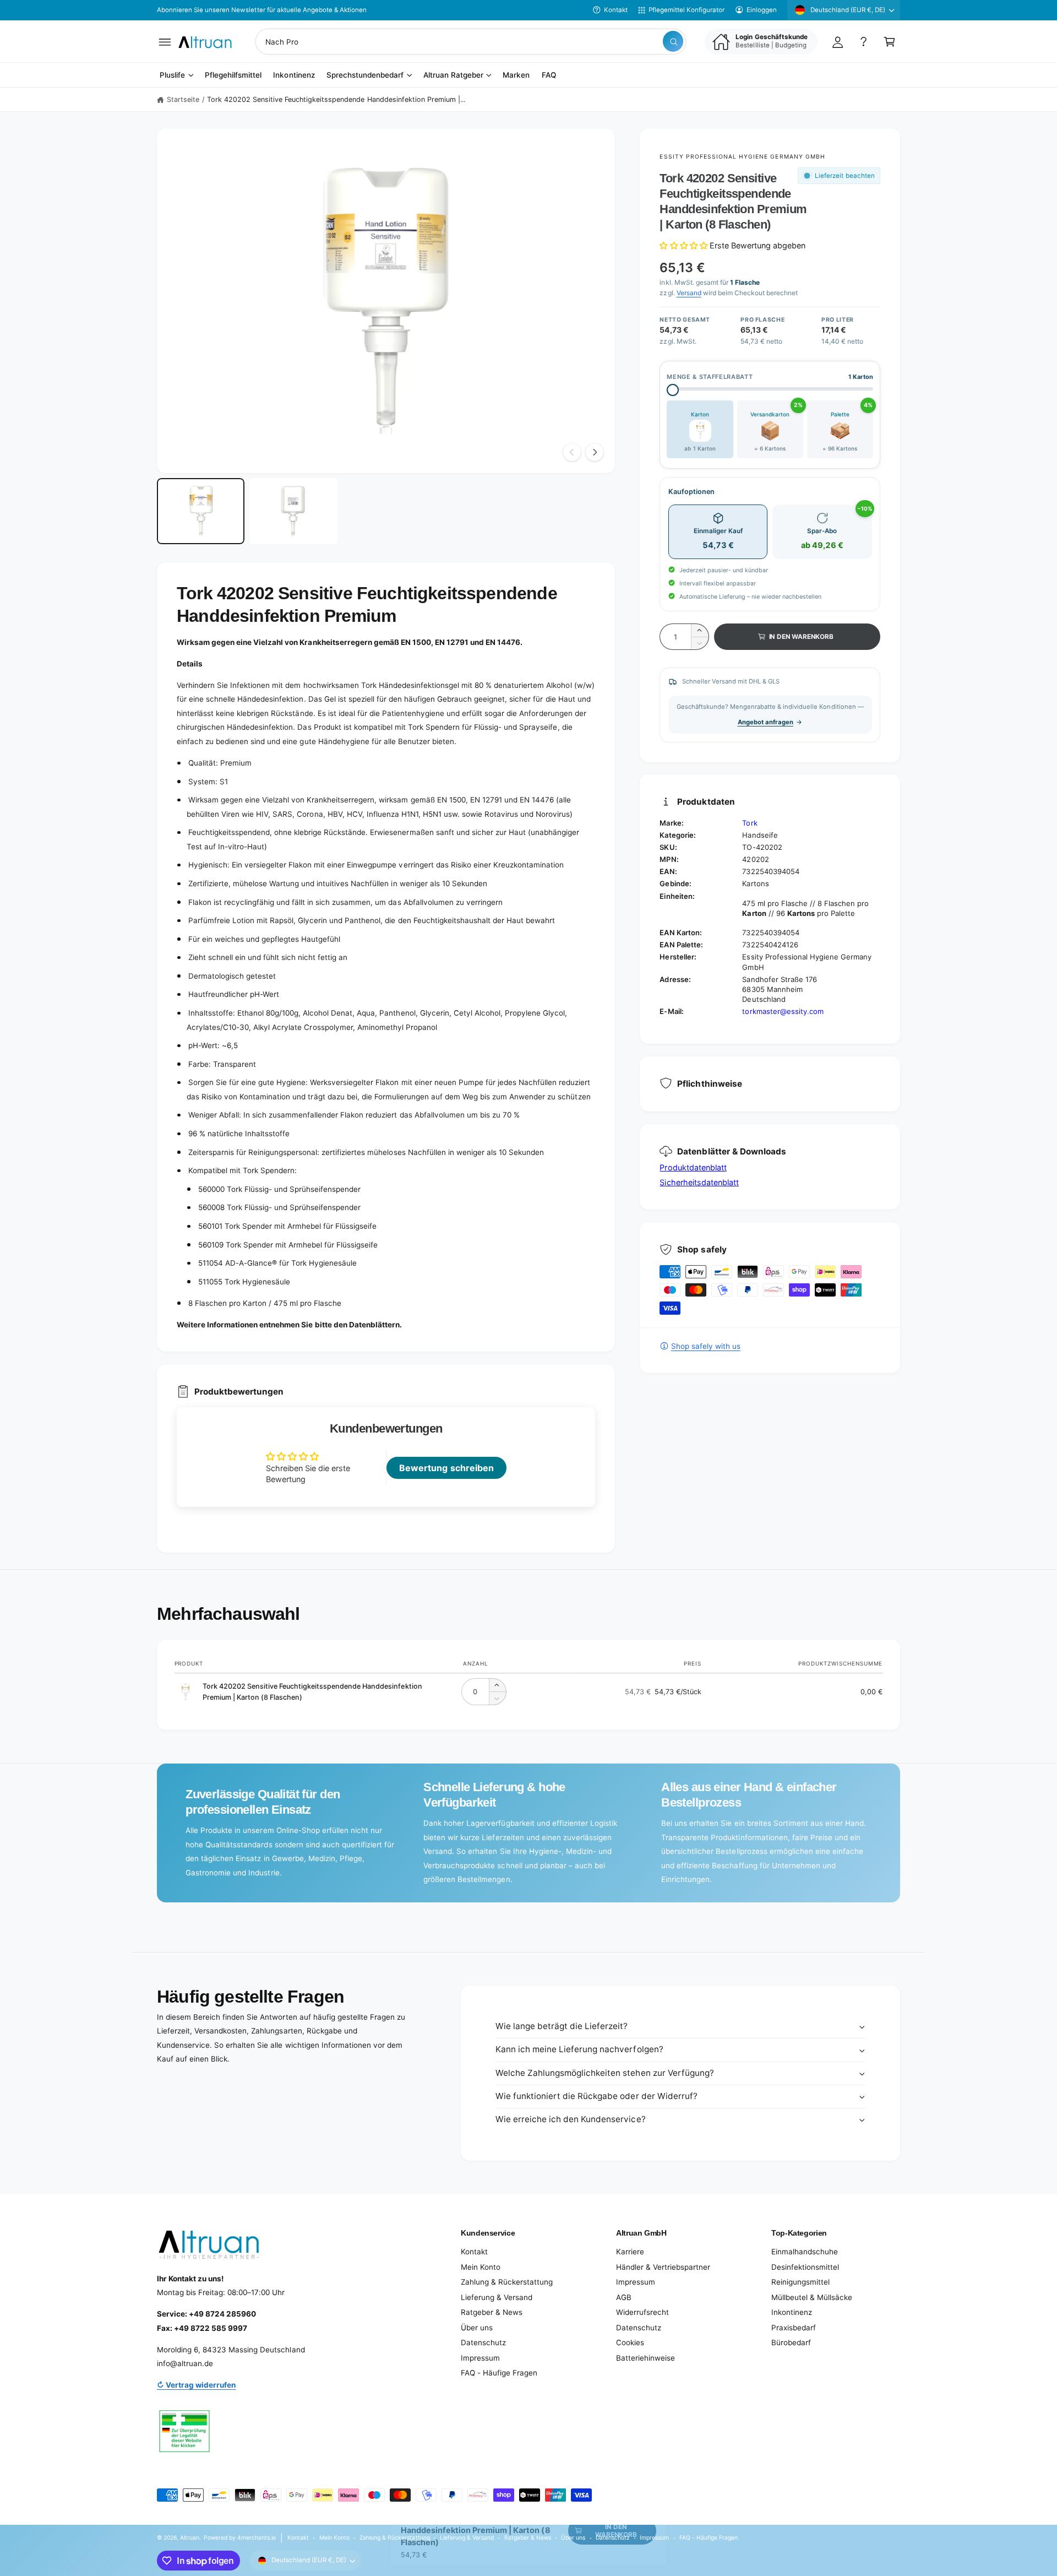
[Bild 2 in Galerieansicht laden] (293, 511)
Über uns (477, 2328)
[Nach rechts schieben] (595, 452)
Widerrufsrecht (642, 2312)
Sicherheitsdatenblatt (699, 1182)
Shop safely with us (705, 1346)
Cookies (630, 2342)
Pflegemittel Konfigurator (686, 10)
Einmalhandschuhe (805, 2252)
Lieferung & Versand (497, 2297)
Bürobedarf (791, 2342)
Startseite (183, 99)
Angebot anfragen (765, 722)
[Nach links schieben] (572, 452)
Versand (689, 293)
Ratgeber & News (492, 2312)
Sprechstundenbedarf (365, 75)
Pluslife (172, 75)
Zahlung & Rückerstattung (507, 2282)
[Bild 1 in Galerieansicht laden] (201, 511)
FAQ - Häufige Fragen (499, 2373)
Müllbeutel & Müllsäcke (812, 2297)
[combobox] (471, 42)
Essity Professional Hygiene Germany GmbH (742, 156)
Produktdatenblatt (693, 1167)
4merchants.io (257, 2537)
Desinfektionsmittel (805, 2267)
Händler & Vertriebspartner (663, 2267)
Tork (750, 823)
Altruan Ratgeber (453, 75)
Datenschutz (483, 2342)
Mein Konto (481, 2267)
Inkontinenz (792, 2312)
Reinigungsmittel (800, 2282)
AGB (624, 2297)
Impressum (480, 2358)
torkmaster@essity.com (783, 1011)
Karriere (630, 2252)
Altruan (190, 2537)
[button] (165, 42)
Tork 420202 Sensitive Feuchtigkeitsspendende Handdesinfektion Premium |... (336, 99)
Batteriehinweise (645, 2358)
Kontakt (616, 10)
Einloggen (762, 10)
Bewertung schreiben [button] (446, 1468)
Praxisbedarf (794, 2328)
